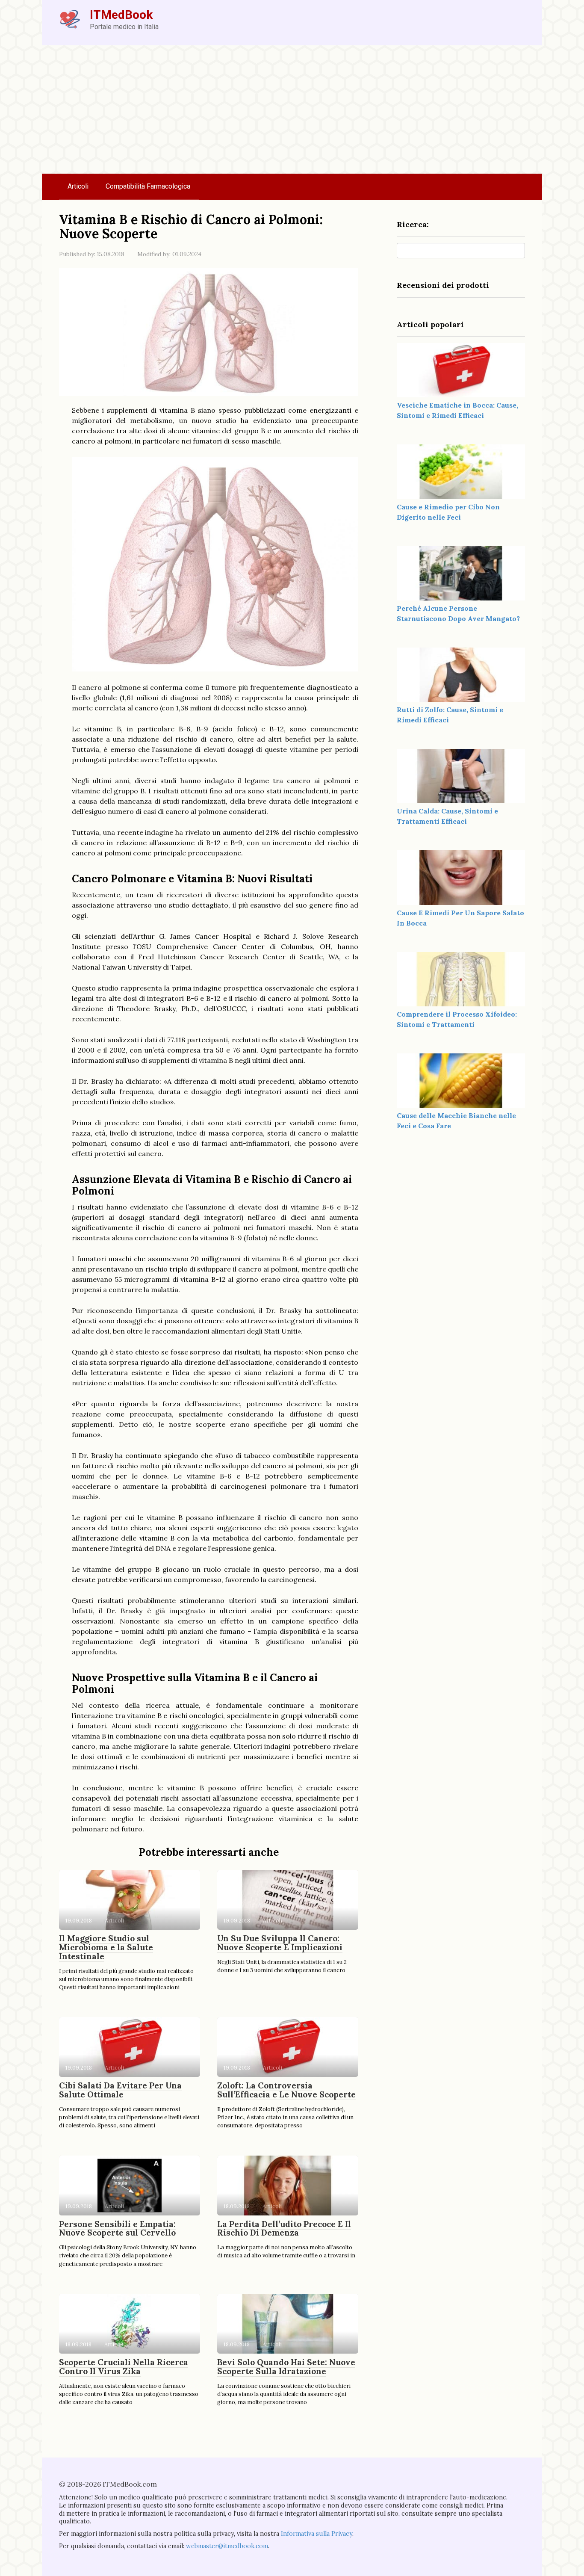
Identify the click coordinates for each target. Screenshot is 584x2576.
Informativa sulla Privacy (317, 2534)
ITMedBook (121, 15)
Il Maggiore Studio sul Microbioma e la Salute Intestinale (106, 1947)
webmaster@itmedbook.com (227, 2546)
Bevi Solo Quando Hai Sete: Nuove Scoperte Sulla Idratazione (286, 2367)
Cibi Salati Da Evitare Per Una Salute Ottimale (120, 2090)
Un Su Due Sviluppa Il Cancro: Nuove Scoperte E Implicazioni (280, 1943)
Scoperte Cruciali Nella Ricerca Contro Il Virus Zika (124, 2367)
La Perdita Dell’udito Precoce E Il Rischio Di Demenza (284, 2228)
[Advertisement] (292, 109)
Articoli (78, 186)
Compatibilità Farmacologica (148, 186)
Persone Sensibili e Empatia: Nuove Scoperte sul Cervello (117, 2228)
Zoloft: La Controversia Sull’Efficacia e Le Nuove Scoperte (286, 2090)
